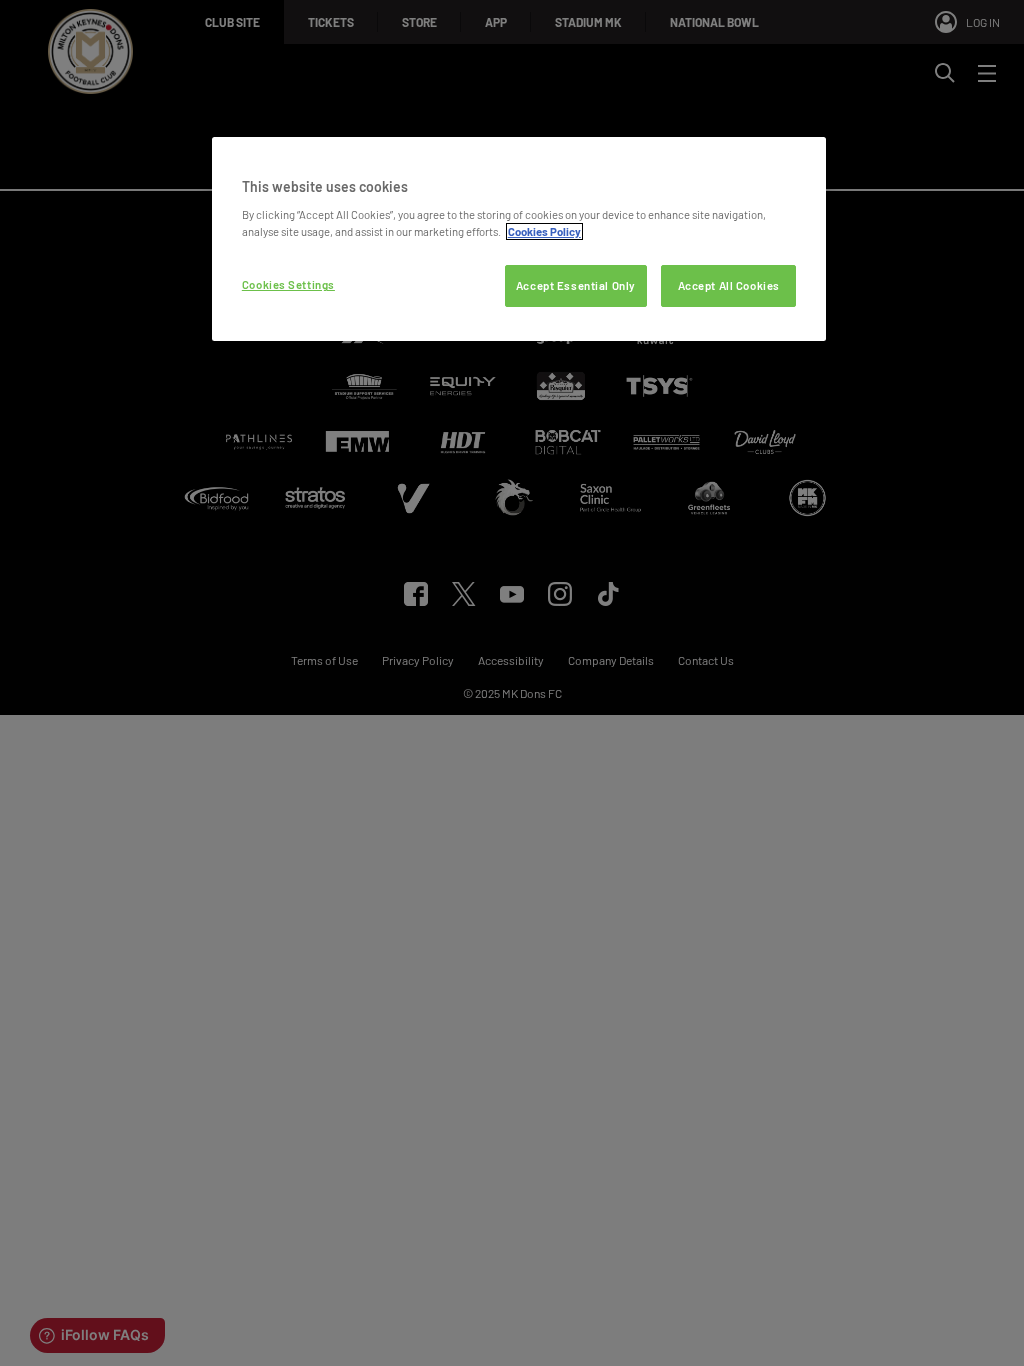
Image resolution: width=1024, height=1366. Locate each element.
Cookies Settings (288, 284)
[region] (519, 239)
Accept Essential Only (576, 285)
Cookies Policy (544, 231)
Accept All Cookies (729, 285)
